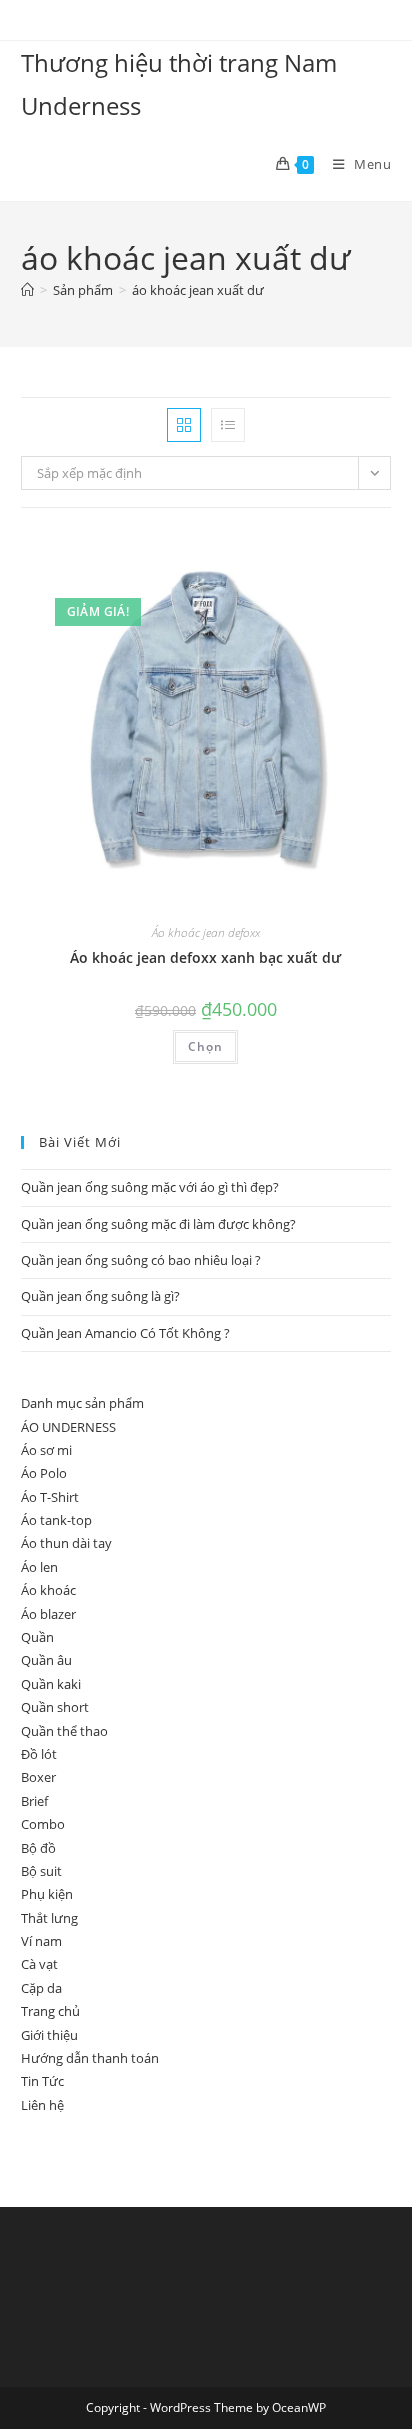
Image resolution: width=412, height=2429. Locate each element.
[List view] (228, 425)
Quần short (55, 1707)
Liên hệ (42, 2105)
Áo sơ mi (46, 1450)
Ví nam (41, 1941)
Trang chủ (50, 2011)
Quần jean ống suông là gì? (100, 1296)
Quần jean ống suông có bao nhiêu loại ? (141, 1260)
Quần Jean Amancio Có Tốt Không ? (125, 1333)
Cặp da (41, 1988)
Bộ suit (41, 1871)
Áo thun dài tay (66, 1543)
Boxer (38, 1777)
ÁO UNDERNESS (68, 1427)
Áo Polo (44, 1473)
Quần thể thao (64, 1731)
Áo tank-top (56, 1520)
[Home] (27, 290)
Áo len (39, 1567)
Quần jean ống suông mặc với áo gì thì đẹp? (150, 1187)
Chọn (205, 1046)
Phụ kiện (47, 1894)
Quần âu (46, 1660)
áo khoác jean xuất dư (198, 290)
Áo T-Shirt (50, 1497)
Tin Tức (42, 2081)
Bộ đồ (38, 1848)
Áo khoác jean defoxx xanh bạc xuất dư (205, 957)
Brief (34, 1801)
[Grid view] (184, 425)
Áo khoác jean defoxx (206, 932)
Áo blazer (48, 1614)
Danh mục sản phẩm (82, 1403)
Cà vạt (39, 1964)
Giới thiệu (49, 2035)
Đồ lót (39, 1754)
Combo (43, 1824)
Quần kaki (51, 1684)
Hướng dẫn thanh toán (90, 2058)
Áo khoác (48, 1590)
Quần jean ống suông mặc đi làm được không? (158, 1224)
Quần (37, 1637)
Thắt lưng (49, 1918)
